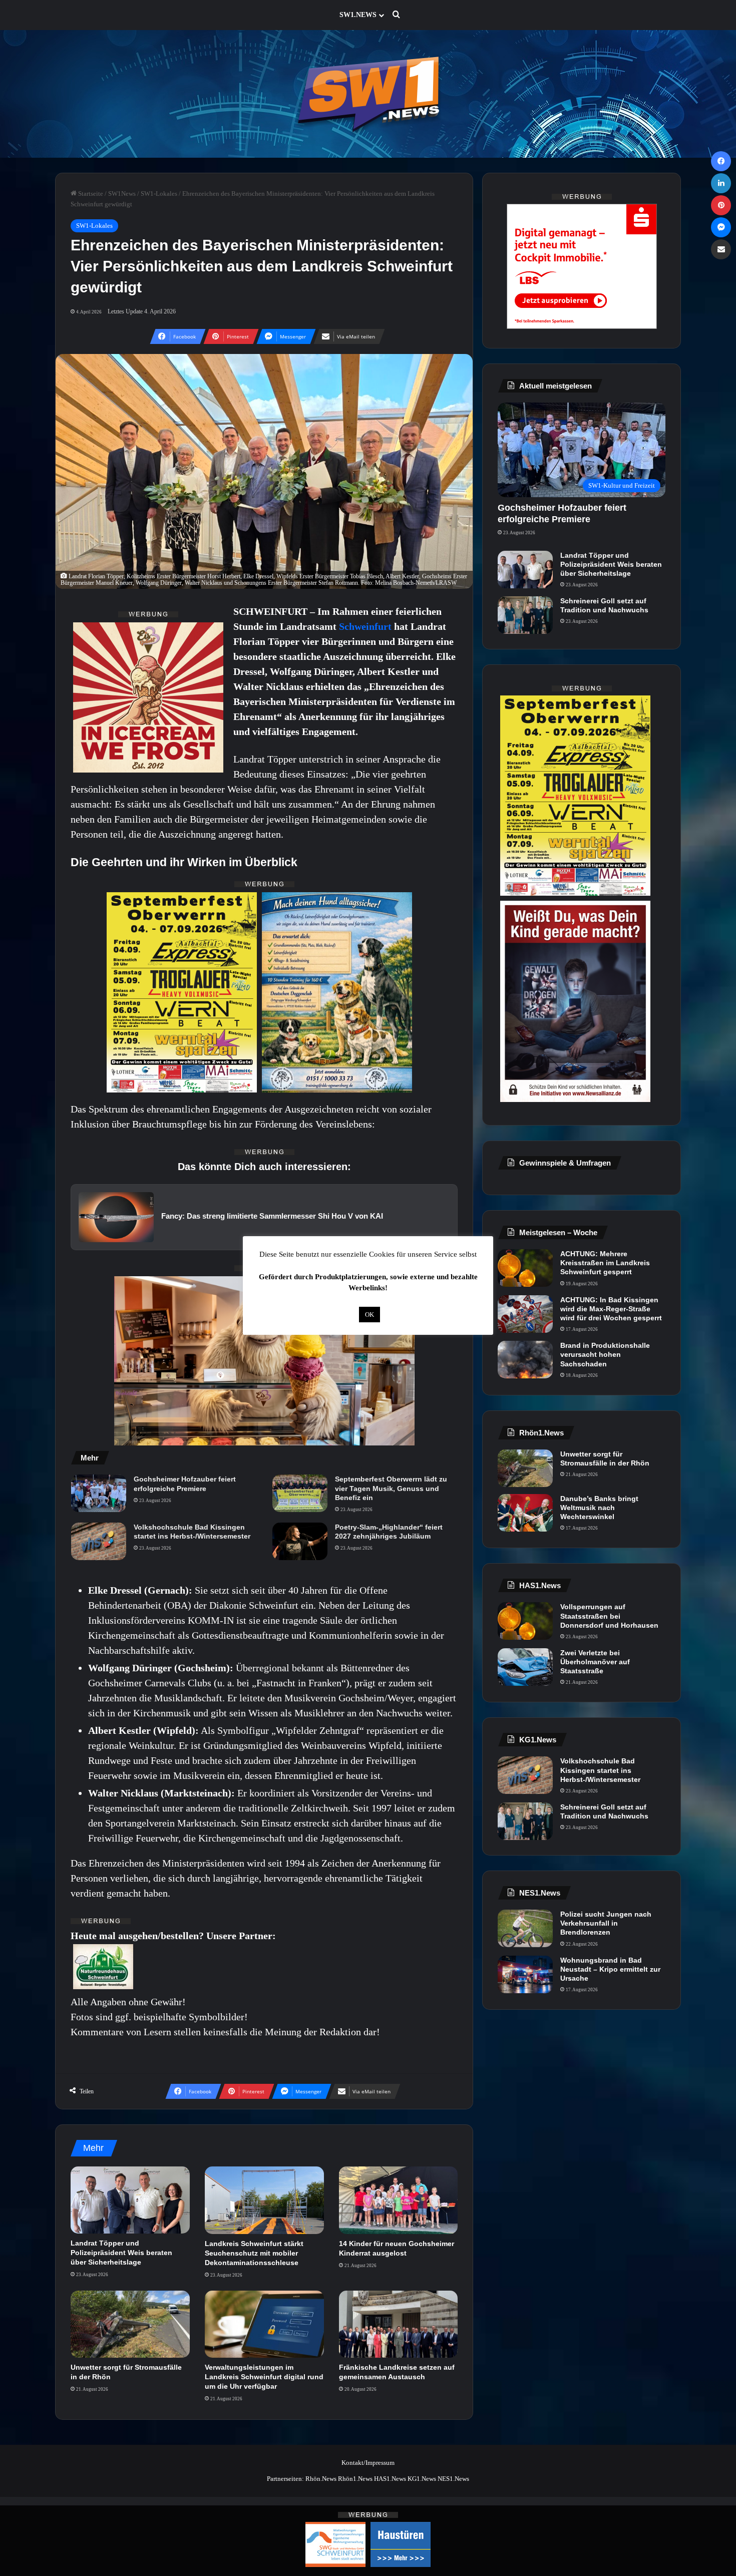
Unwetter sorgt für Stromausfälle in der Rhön (605, 1458)
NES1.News (453, 2479)
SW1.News (358, 15)
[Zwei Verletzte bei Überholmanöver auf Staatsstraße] (525, 1667)
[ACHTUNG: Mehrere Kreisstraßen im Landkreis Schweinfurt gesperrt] (525, 1268)
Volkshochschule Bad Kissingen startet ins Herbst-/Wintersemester (192, 1532)
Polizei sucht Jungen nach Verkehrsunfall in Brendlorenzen (606, 1923)
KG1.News (422, 2479)
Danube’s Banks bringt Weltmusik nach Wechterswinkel (599, 1508)
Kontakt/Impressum (368, 2463)
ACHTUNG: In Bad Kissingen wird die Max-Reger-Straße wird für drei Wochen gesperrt (611, 1309)
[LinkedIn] (721, 183)
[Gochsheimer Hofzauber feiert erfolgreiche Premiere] (99, 1493)
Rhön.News (321, 2479)
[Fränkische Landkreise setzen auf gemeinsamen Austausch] (399, 2324)
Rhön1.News (355, 2479)
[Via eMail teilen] (721, 249)
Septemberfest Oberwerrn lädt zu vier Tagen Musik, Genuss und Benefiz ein (391, 1488)
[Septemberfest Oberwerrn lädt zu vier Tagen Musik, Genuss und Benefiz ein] (300, 1493)
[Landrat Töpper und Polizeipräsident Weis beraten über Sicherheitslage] (130, 2200)
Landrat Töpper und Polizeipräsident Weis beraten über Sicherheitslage (121, 2253)
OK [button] (370, 1315)
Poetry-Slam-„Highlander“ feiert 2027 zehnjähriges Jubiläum (389, 1532)
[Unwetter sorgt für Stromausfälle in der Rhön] (130, 2324)
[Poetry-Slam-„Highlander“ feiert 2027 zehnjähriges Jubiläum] (300, 1541)
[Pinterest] (721, 205)
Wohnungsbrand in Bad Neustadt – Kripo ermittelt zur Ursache (610, 1969)
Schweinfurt (366, 626)
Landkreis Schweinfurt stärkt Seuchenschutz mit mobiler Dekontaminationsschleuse (254, 2253)
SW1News (122, 194)
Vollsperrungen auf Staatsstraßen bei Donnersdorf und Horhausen (609, 1616)
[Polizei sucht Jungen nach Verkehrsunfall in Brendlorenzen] (525, 1928)
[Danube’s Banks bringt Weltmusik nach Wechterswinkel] (525, 1513)
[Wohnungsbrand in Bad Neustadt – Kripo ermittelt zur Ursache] (525, 1974)
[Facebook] (721, 161)
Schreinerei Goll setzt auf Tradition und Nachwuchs (604, 605)
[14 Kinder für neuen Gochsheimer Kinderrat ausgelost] (399, 2200)
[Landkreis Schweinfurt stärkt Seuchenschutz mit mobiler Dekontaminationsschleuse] (264, 2200)
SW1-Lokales (159, 194)
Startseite (90, 194)
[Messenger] (721, 227)
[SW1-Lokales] (368, 94)
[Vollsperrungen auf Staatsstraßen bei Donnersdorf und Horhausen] (525, 1621)
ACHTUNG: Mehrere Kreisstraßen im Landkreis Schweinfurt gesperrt (605, 1263)
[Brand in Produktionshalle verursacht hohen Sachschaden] (525, 1360)
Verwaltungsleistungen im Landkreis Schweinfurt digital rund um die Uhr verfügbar (264, 2377)
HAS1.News (390, 2479)
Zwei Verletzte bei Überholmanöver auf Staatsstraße (595, 1662)
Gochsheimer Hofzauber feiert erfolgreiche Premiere (185, 1484)
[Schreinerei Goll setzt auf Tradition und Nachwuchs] (525, 615)
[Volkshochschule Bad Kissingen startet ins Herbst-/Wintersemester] (99, 1541)
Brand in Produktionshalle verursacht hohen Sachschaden (605, 1354)
